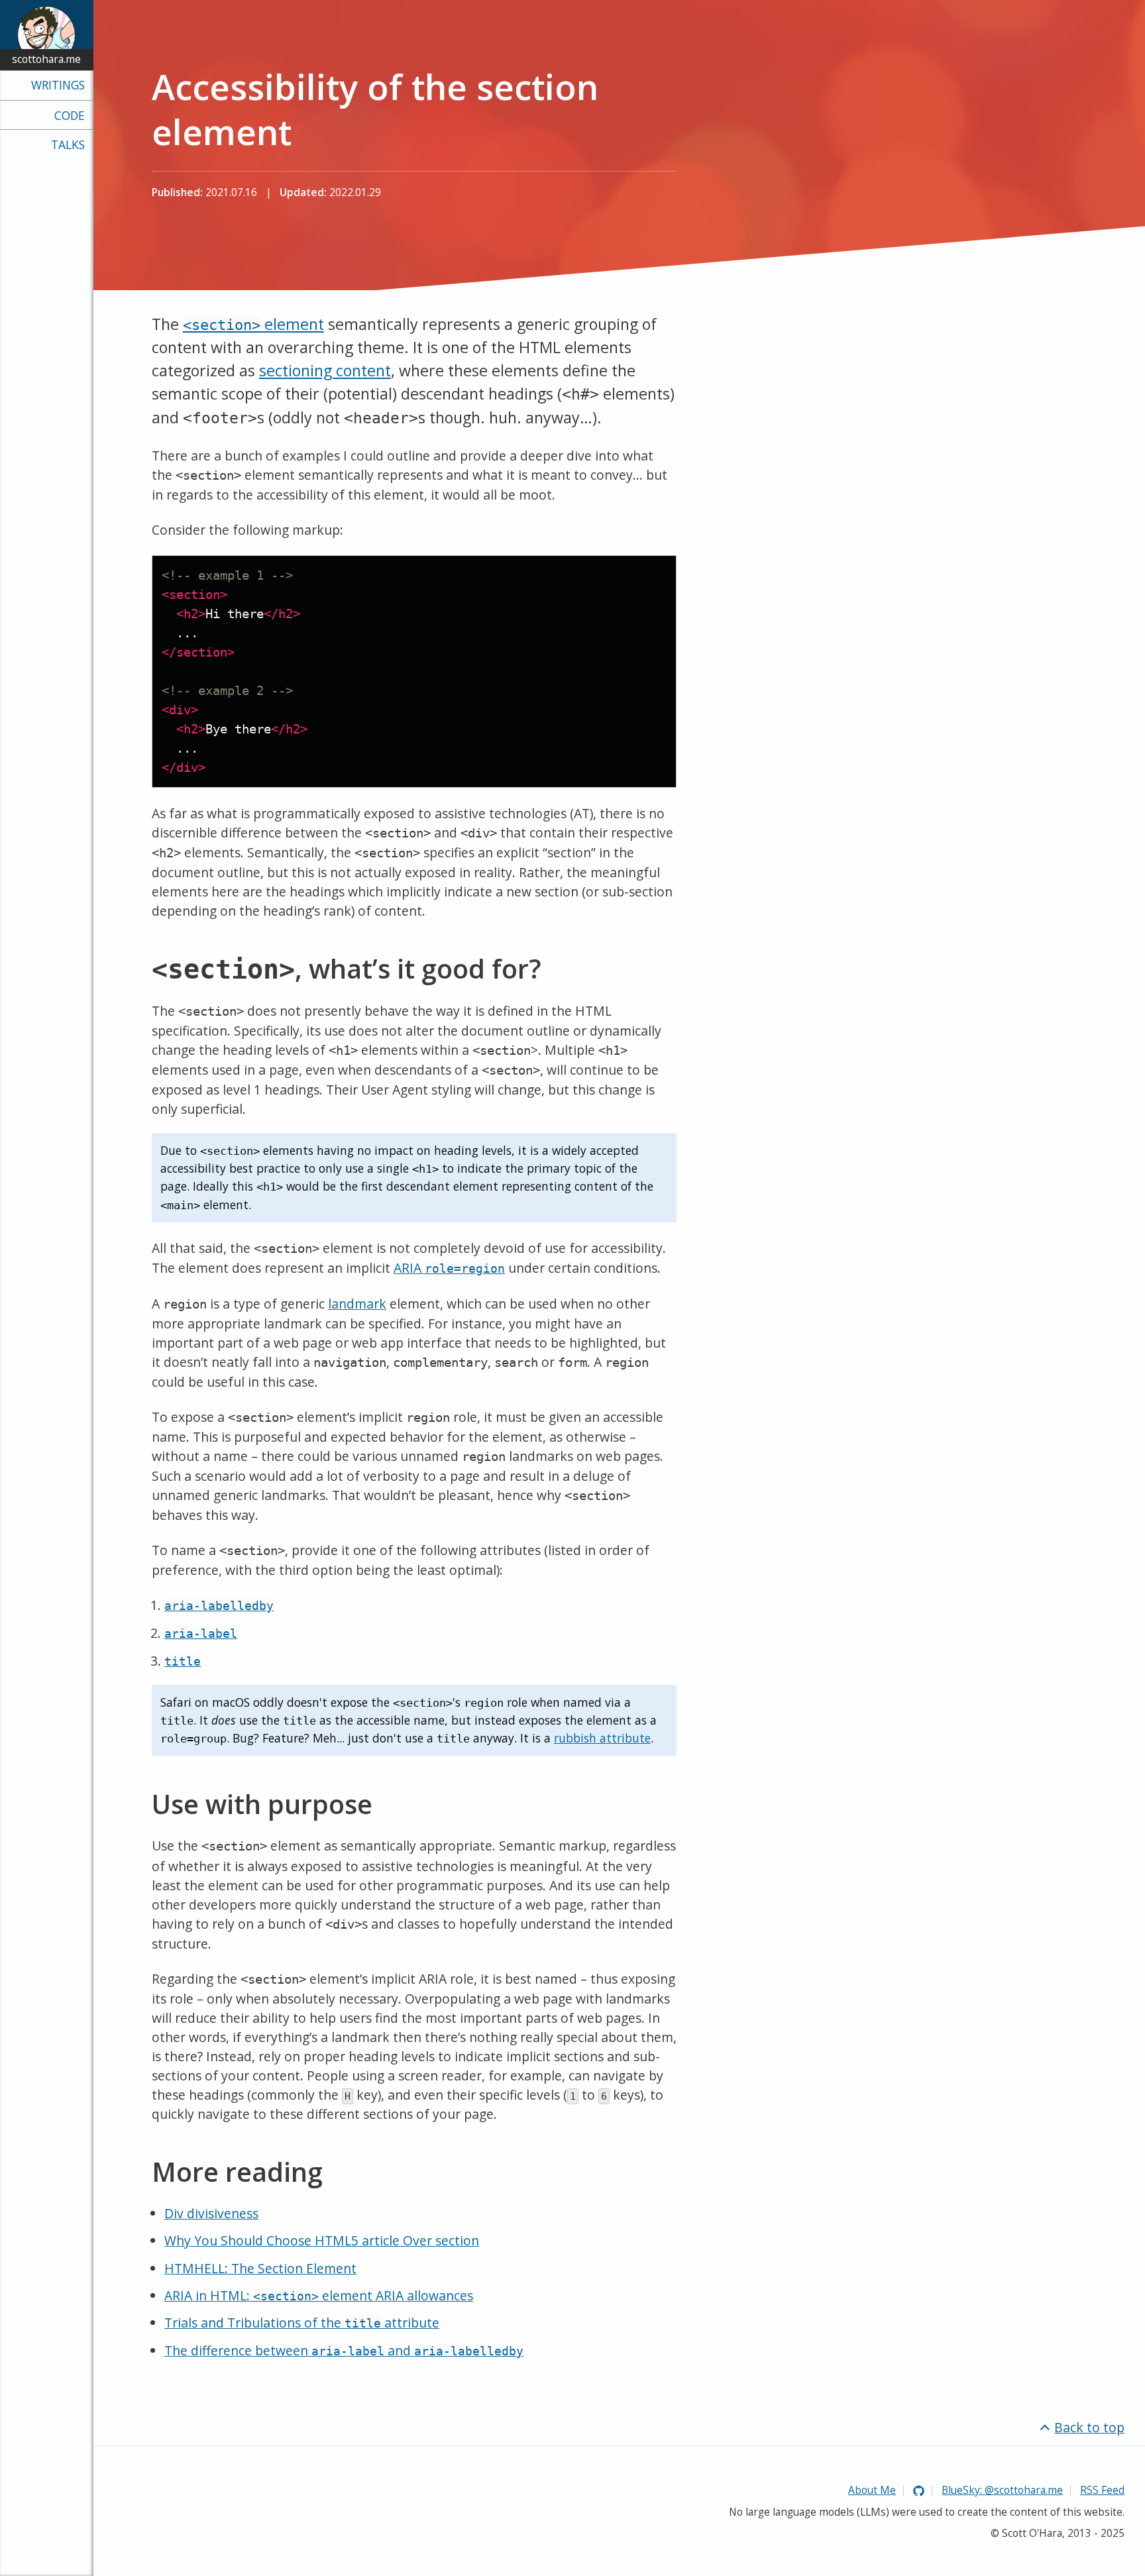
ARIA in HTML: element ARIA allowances (319, 2295)
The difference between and (344, 2350)
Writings (58, 85)
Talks (68, 144)
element (253, 324)
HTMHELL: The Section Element (260, 2268)
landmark (357, 1304)
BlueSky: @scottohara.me (1002, 2490)
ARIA (449, 1268)
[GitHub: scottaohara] (919, 2490)
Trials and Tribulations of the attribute (302, 2323)
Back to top (1089, 2427)
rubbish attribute (602, 1738)
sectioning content (325, 370)
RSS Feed (1102, 2490)
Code (70, 115)
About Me (872, 2490)
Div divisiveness (211, 2213)
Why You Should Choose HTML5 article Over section (322, 2240)
